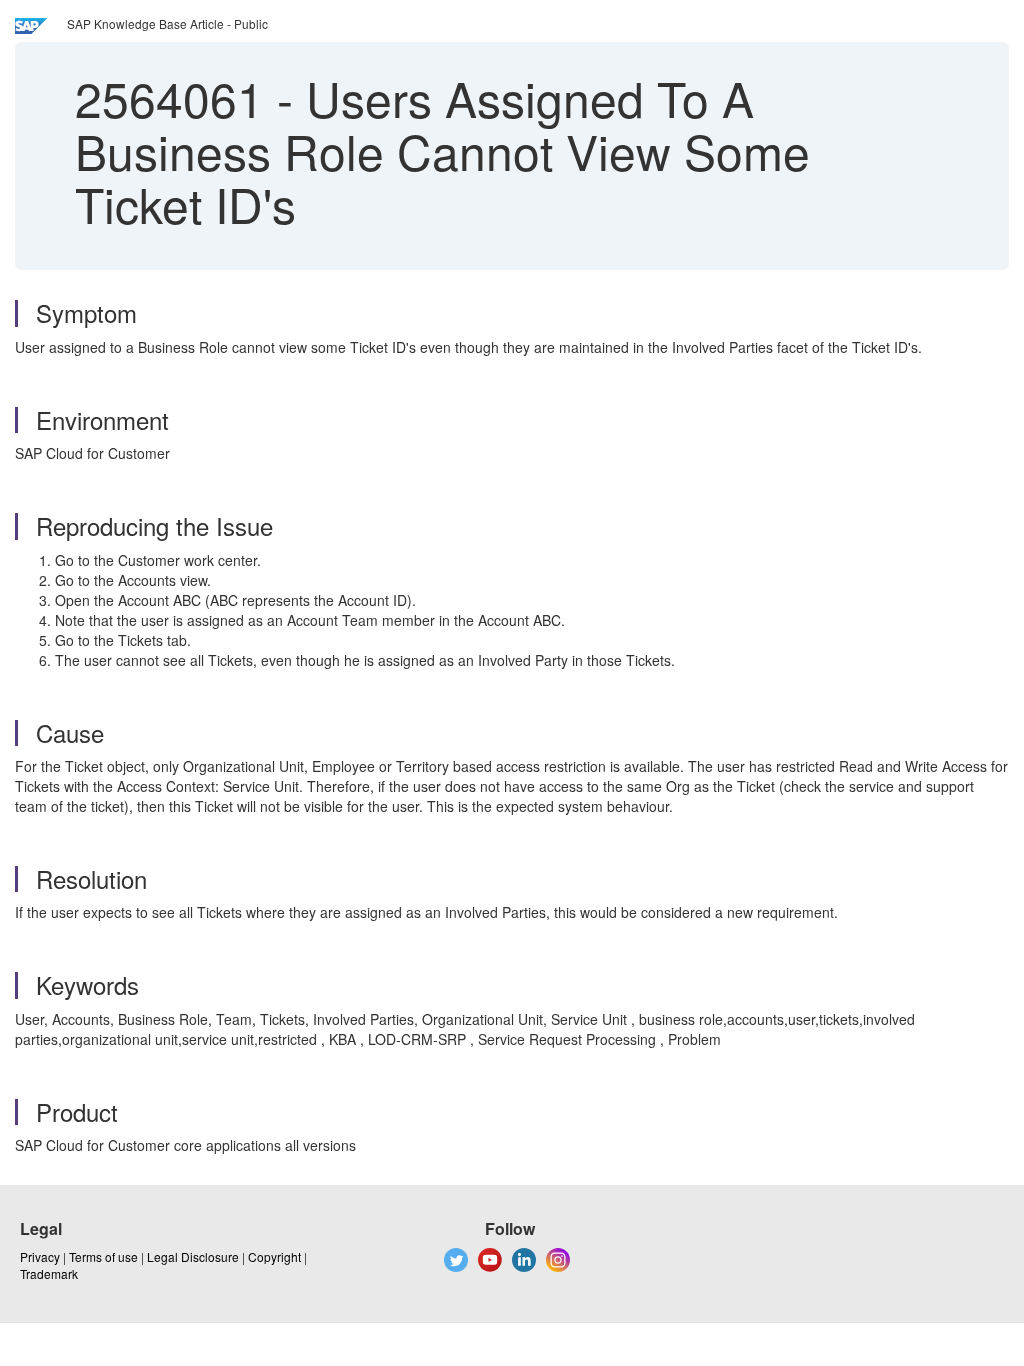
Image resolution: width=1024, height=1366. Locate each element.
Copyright (274, 1256)
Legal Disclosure (193, 1256)
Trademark (49, 1273)
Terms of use (103, 1256)
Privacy (40, 1256)
